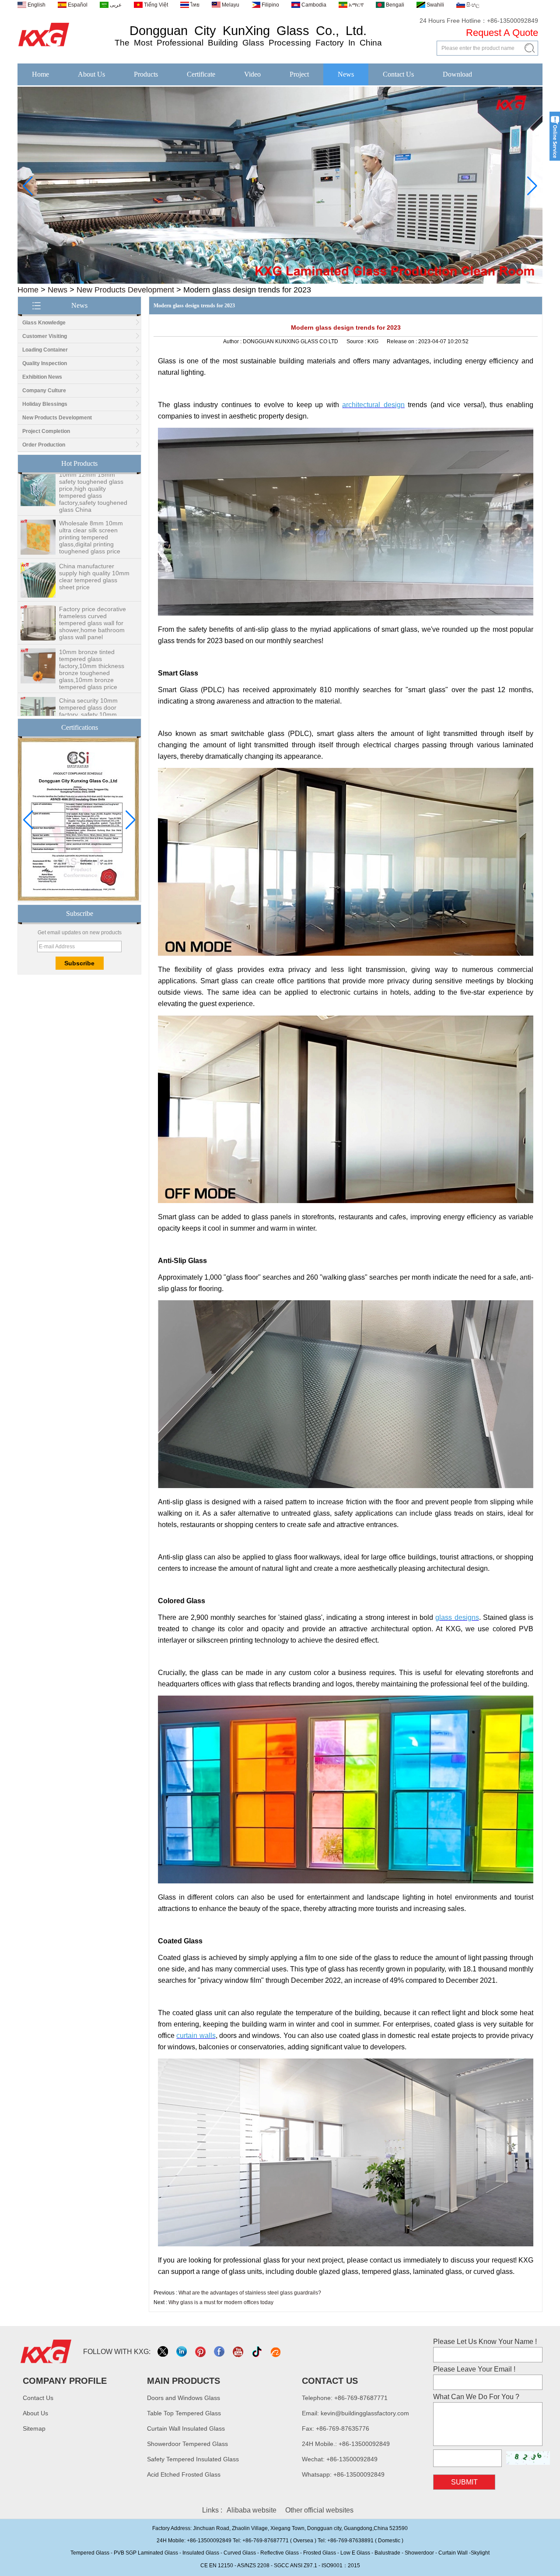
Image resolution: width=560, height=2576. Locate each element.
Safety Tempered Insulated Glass (193, 2459)
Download (457, 74)
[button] (266, 278)
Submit (464, 2482)
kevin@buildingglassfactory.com (365, 2413)
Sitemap (34, 2428)
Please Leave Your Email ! (474, 2369)
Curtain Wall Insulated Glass (186, 2428)
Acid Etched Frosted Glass (184, 2474)
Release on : (402, 341)
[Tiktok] (257, 2352)
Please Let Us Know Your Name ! (485, 2342)
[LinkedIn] (182, 2352)
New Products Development (125, 290)
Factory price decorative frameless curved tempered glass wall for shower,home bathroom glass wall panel (93, 586)
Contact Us (398, 74)
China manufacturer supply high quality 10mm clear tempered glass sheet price (94, 539)
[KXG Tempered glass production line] (280, 282)
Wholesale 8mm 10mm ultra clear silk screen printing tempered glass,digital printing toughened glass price (91, 500)
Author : (233, 341)
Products (146, 74)
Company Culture (44, 391)
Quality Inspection (45, 363)
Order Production (44, 445)
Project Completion (46, 431)
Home (40, 74)
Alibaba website (252, 2510)
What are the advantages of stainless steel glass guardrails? (250, 2293)
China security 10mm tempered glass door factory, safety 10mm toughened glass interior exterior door (93, 677)
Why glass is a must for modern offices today (221, 2302)
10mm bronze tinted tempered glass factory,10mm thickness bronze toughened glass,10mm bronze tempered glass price (92, 632)
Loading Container (45, 350)
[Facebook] (220, 2352)
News (346, 74)
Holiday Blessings (45, 404)
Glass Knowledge (44, 323)
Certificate (201, 74)
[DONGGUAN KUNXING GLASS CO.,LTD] (44, 47)
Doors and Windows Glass (184, 2398)
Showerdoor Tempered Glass (187, 2444)
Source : (357, 341)
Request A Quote (502, 33)
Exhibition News (42, 377)
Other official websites (319, 2510)
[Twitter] (163, 2352)
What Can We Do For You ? (476, 2397)
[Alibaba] (276, 2352)
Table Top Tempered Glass (184, 2413)
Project (299, 74)
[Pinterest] (201, 2352)
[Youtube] (239, 2352)
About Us (91, 74)
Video (252, 74)
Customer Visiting (45, 336)
